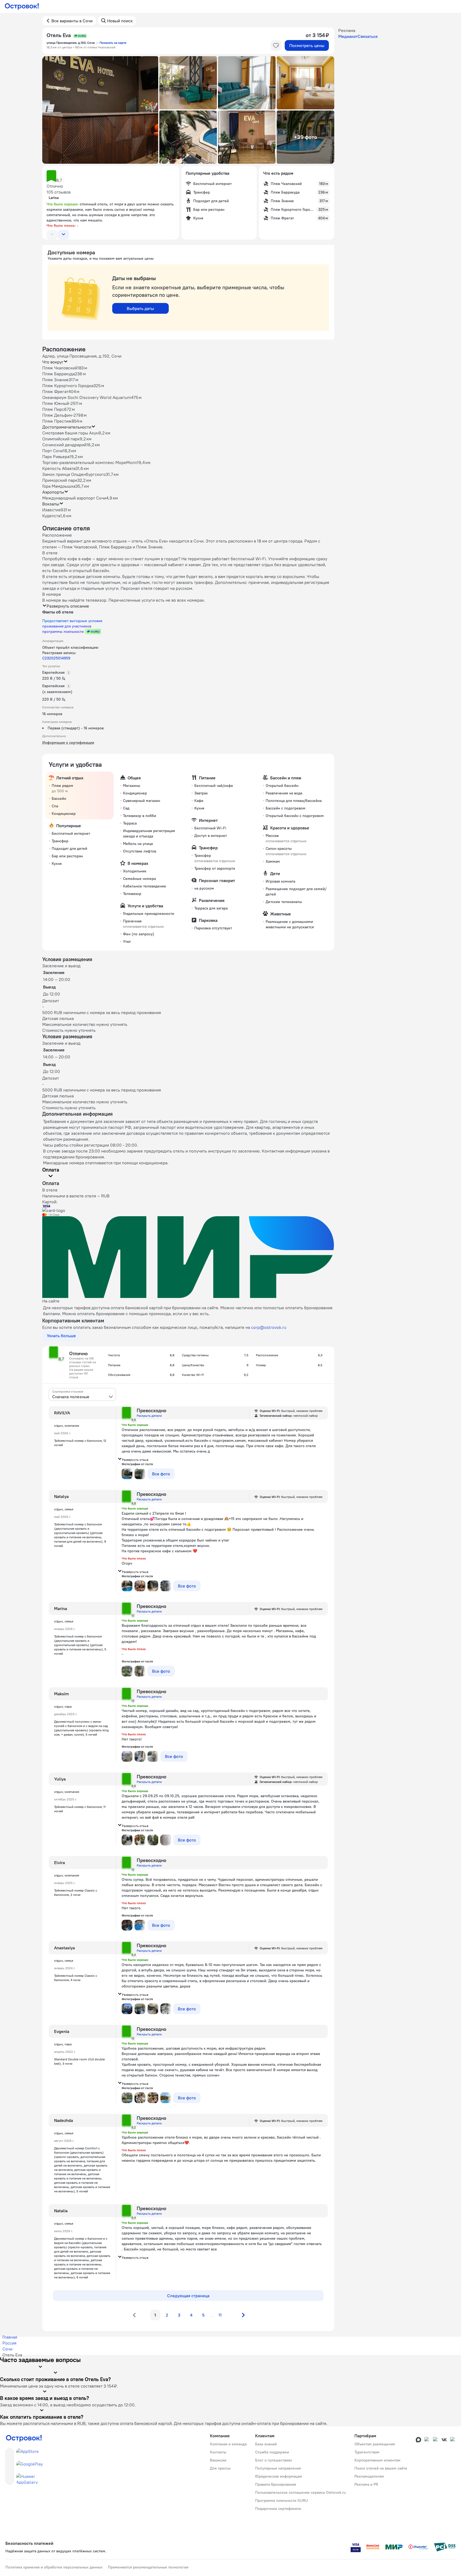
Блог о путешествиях (274, 2460)
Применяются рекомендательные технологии (148, 2567)
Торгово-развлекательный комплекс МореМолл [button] (90, 462)
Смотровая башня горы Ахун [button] (70, 433)
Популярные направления (278, 2468)
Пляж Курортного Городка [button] (68, 386)
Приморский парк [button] (60, 480)
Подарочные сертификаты (278, 2509)
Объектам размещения (375, 2444)
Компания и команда (228, 2444)
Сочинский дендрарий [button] (64, 445)
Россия (9, 2343)
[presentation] (82, 1394)
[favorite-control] (276, 45)
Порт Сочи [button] (53, 451)
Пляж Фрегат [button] (55, 391)
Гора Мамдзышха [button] (59, 486)
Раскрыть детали (149, 1416)
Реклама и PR (366, 2484)
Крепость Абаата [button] (59, 468)
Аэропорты (53, 492)
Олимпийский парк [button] (61, 439)
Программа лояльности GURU (281, 2500)
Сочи (7, 2349)
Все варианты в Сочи (72, 21)
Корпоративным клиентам (377, 2460)
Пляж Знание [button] (55, 380)
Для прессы (220, 2468)
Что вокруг (53, 362)
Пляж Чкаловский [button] (60, 368)
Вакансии (218, 2460)
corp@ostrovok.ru (269, 1327)
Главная (10, 2337)
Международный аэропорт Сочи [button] (74, 498)
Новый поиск (120, 21)
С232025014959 (56, 658)
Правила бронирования (276, 2484)
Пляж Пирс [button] (53, 409)
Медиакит (348, 36)
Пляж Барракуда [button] (59, 374)
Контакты (218, 2452)
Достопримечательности (67, 427)
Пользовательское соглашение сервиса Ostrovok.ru (300, 2492)
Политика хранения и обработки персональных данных (54, 2567)
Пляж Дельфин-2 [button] (59, 415)
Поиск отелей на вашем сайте (381, 2468)
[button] (100, 110)
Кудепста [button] (51, 516)
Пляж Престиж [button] (57, 421)
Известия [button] (51, 510)
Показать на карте (113, 43)
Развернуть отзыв (135, 1460)
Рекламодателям (369, 2476)
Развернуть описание (68, 606)
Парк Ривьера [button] (56, 456)
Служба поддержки (272, 2452)
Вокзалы (51, 504)
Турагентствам (367, 2452)
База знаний (266, 2444)
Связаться (368, 36)
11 (220, 2315)
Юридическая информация (279, 2476)
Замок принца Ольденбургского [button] (74, 474)
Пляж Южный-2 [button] (58, 403)
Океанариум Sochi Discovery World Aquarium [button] (87, 397)
